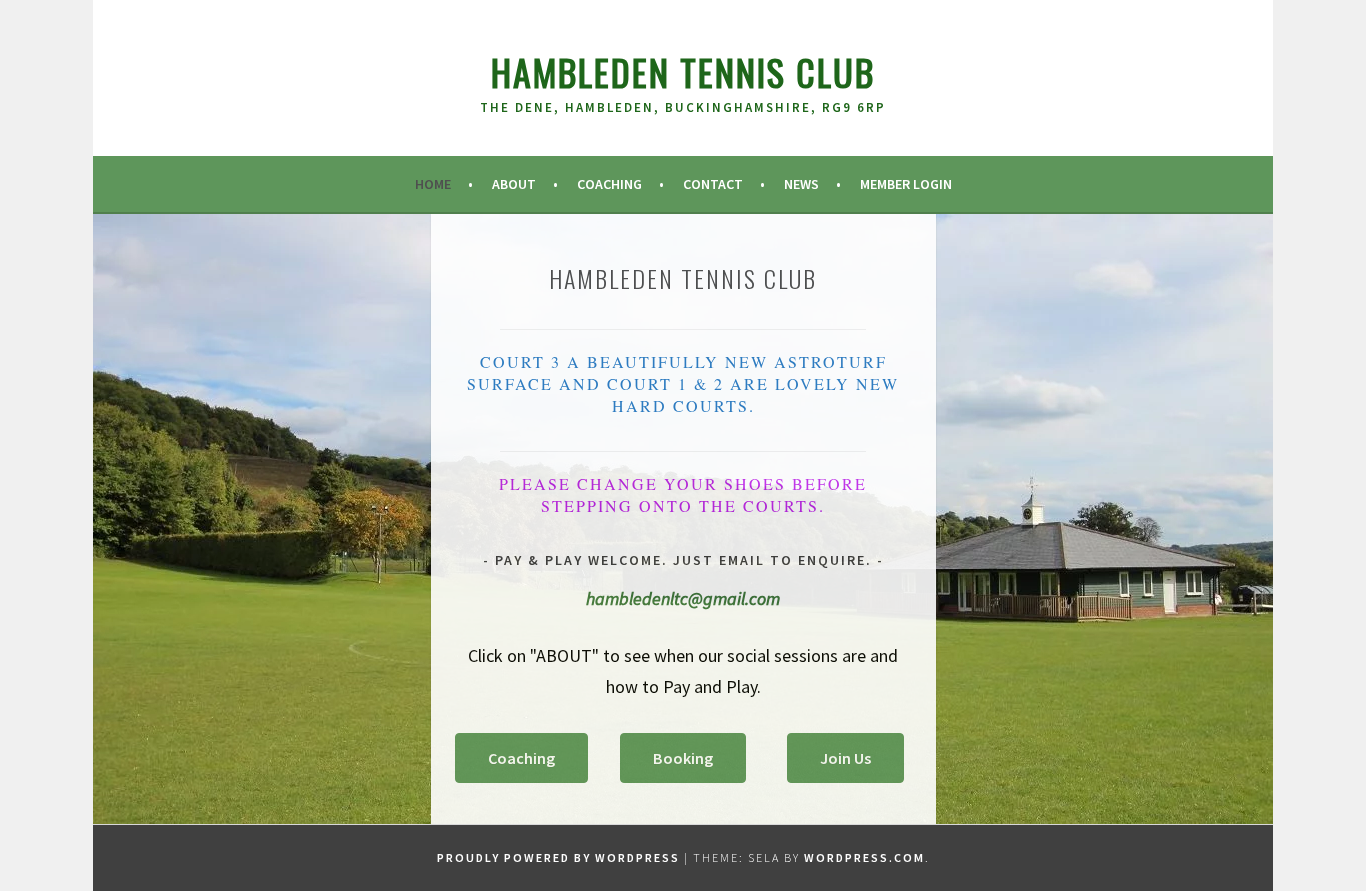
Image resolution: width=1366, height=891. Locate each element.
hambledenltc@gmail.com (683, 598)
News (801, 184)
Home (433, 184)
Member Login (906, 184)
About (514, 184)
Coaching (609, 184)
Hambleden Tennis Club (683, 71)
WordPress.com (864, 857)
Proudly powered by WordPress (558, 857)
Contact (713, 184)
